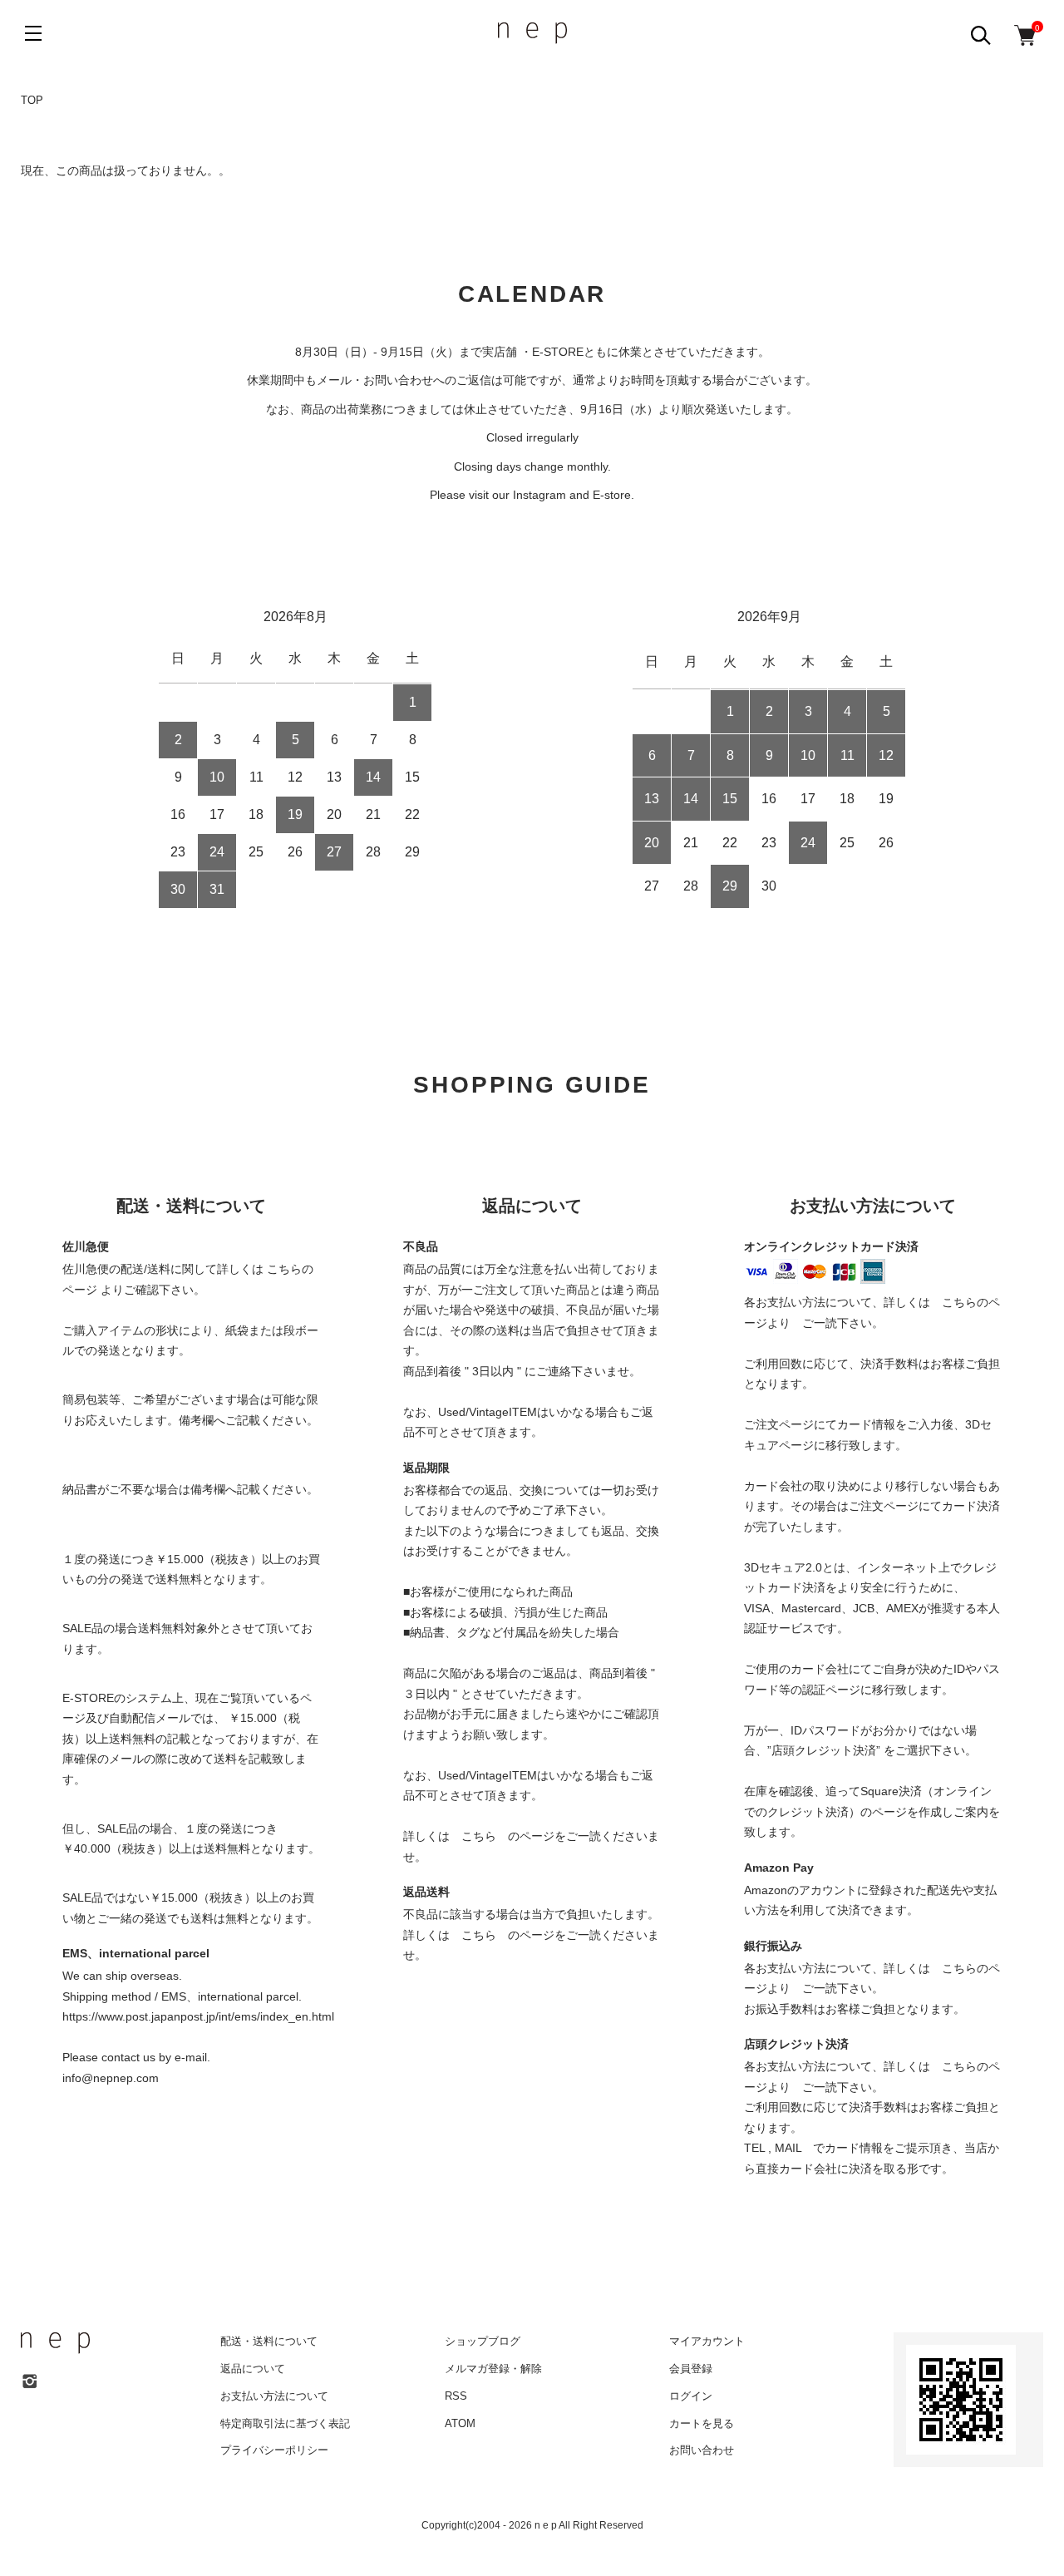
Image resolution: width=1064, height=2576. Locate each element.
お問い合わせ (702, 2450)
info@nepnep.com (111, 2078)
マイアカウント (707, 2341)
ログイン (691, 2396)
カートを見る (702, 2423)
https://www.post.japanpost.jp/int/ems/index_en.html (198, 2016)
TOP (32, 100)
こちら (479, 1836)
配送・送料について (269, 2341)
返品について (253, 2369)
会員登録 (691, 2369)
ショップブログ (483, 2341)
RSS (456, 2396)
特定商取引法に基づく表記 (285, 2423)
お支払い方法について (274, 2396)
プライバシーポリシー (274, 2450)
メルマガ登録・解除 (493, 2369)
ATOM (460, 2423)
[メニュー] (33, 33)
